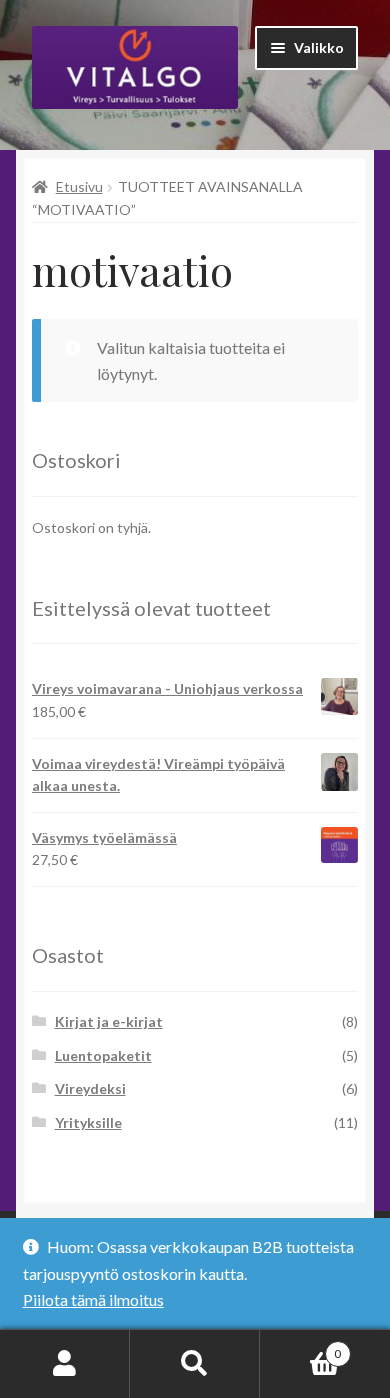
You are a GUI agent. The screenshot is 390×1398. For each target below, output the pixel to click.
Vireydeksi (90, 1088)
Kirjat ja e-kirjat (109, 1021)
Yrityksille (88, 1122)
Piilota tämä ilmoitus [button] (93, 1299)
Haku (195, 1364)
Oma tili (65, 1364)
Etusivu (79, 186)
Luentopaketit (103, 1055)
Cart (300, 1347)
